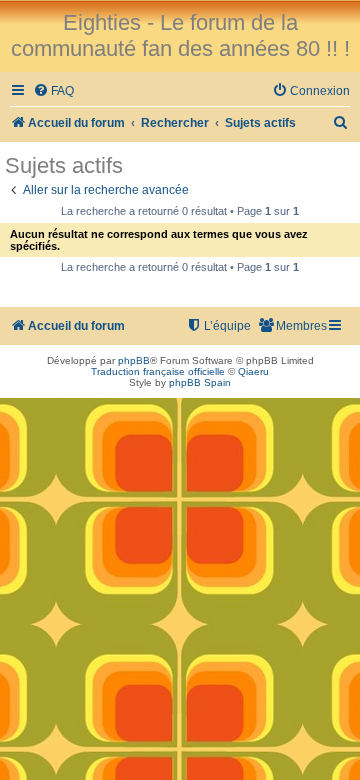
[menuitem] (53, 91)
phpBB (134, 360)
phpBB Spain (200, 382)
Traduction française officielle (158, 371)
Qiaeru (253, 371)
